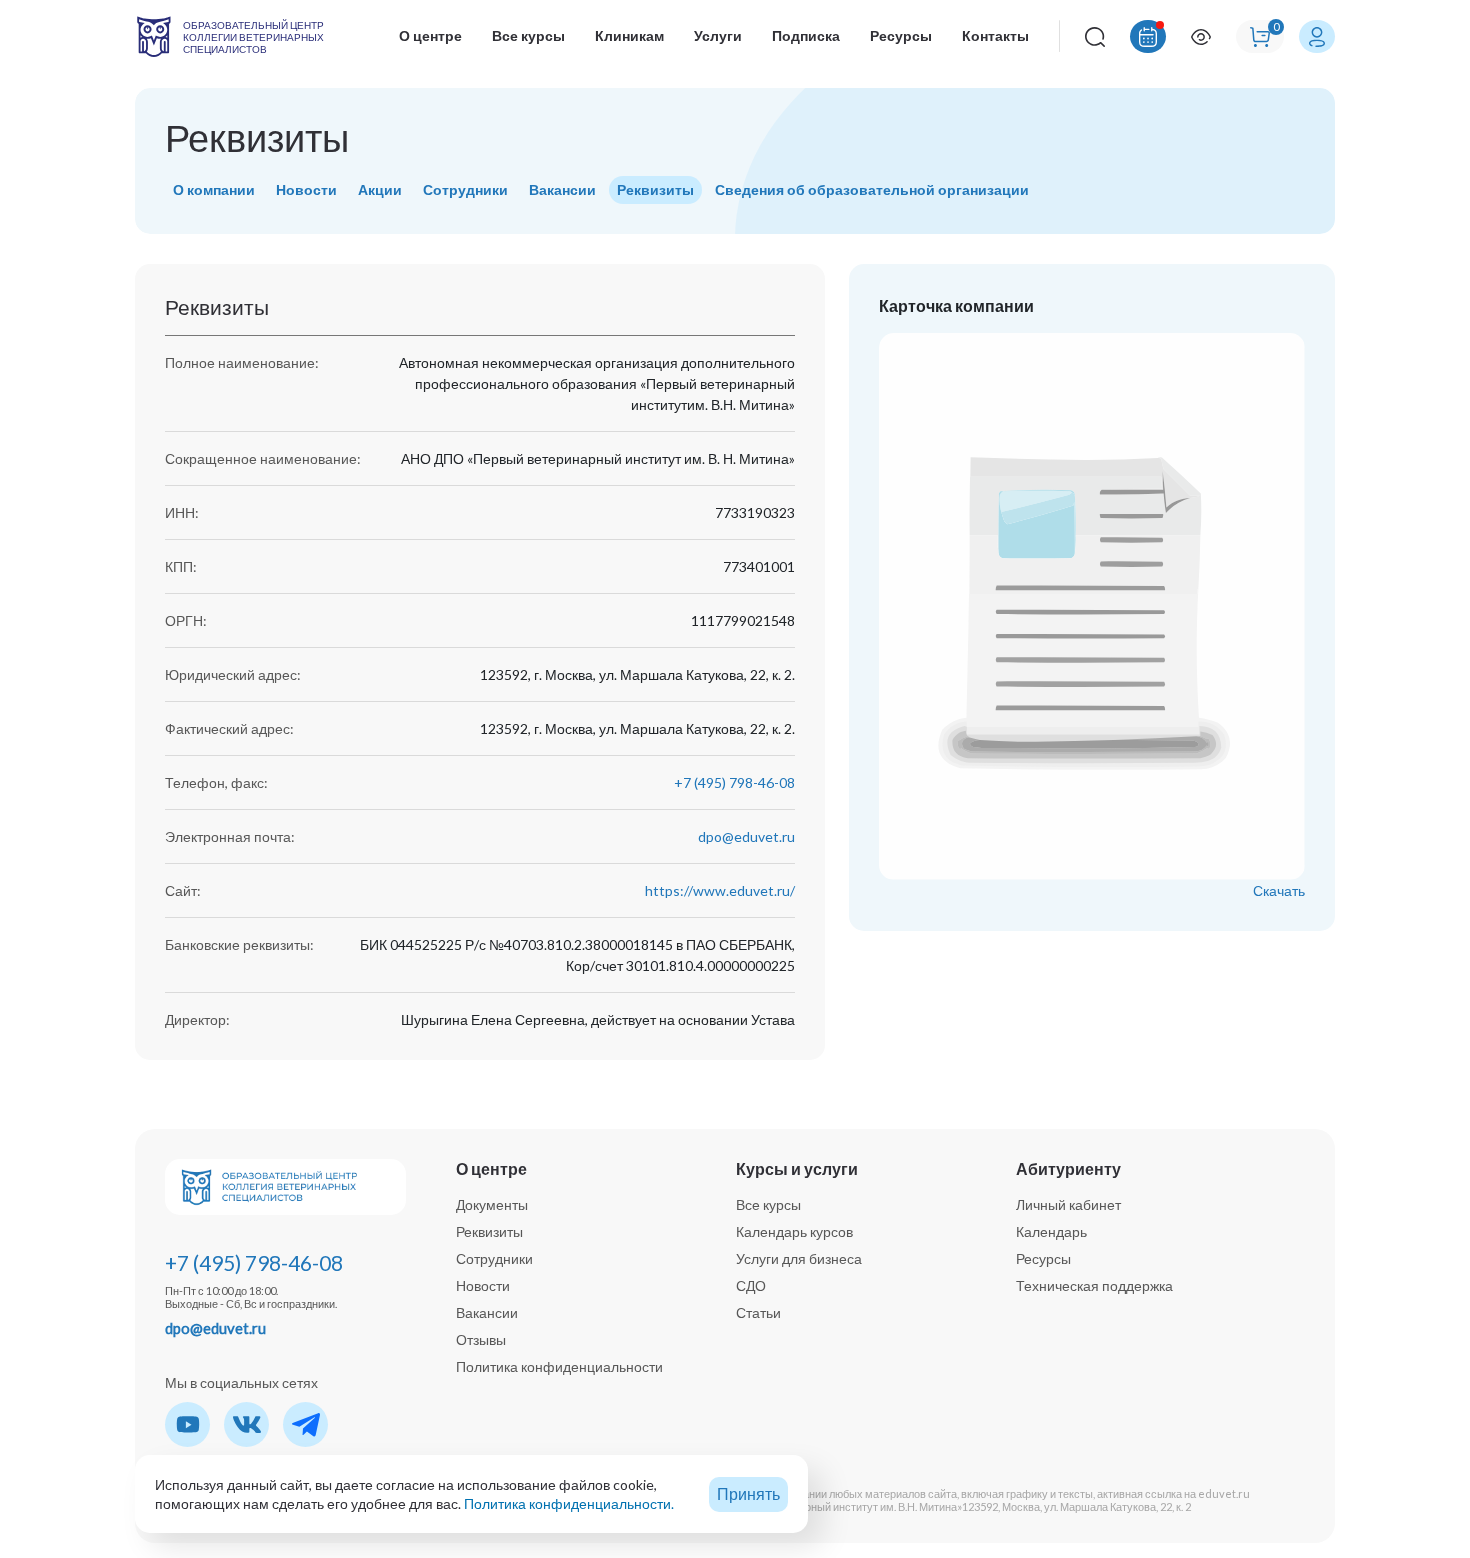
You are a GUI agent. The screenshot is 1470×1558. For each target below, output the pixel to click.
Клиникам (629, 35)
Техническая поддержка (1094, 1285)
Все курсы (528, 35)
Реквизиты (655, 189)
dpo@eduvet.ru (746, 836)
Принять (748, 1493)
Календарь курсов (794, 1231)
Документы (492, 1204)
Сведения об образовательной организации (872, 189)
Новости (306, 189)
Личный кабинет (1068, 1204)
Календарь (1051, 1231)
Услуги (718, 35)
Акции (380, 189)
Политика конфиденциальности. (569, 1503)
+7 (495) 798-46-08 (734, 782)
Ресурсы (901, 35)
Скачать (1279, 890)
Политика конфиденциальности (559, 1366)
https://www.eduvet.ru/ (720, 890)
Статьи (758, 1312)
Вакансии (562, 189)
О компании (214, 189)
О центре (430, 35)
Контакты (995, 35)
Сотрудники (465, 189)
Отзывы (481, 1339)
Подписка (806, 35)
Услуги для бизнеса (799, 1258)
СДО (751, 1285)
